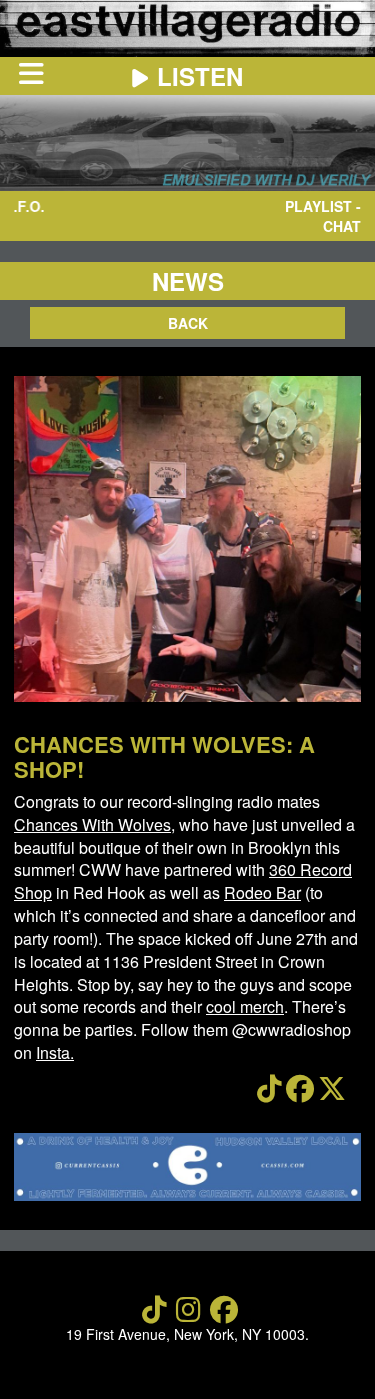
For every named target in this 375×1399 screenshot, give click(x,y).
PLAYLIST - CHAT (323, 216)
